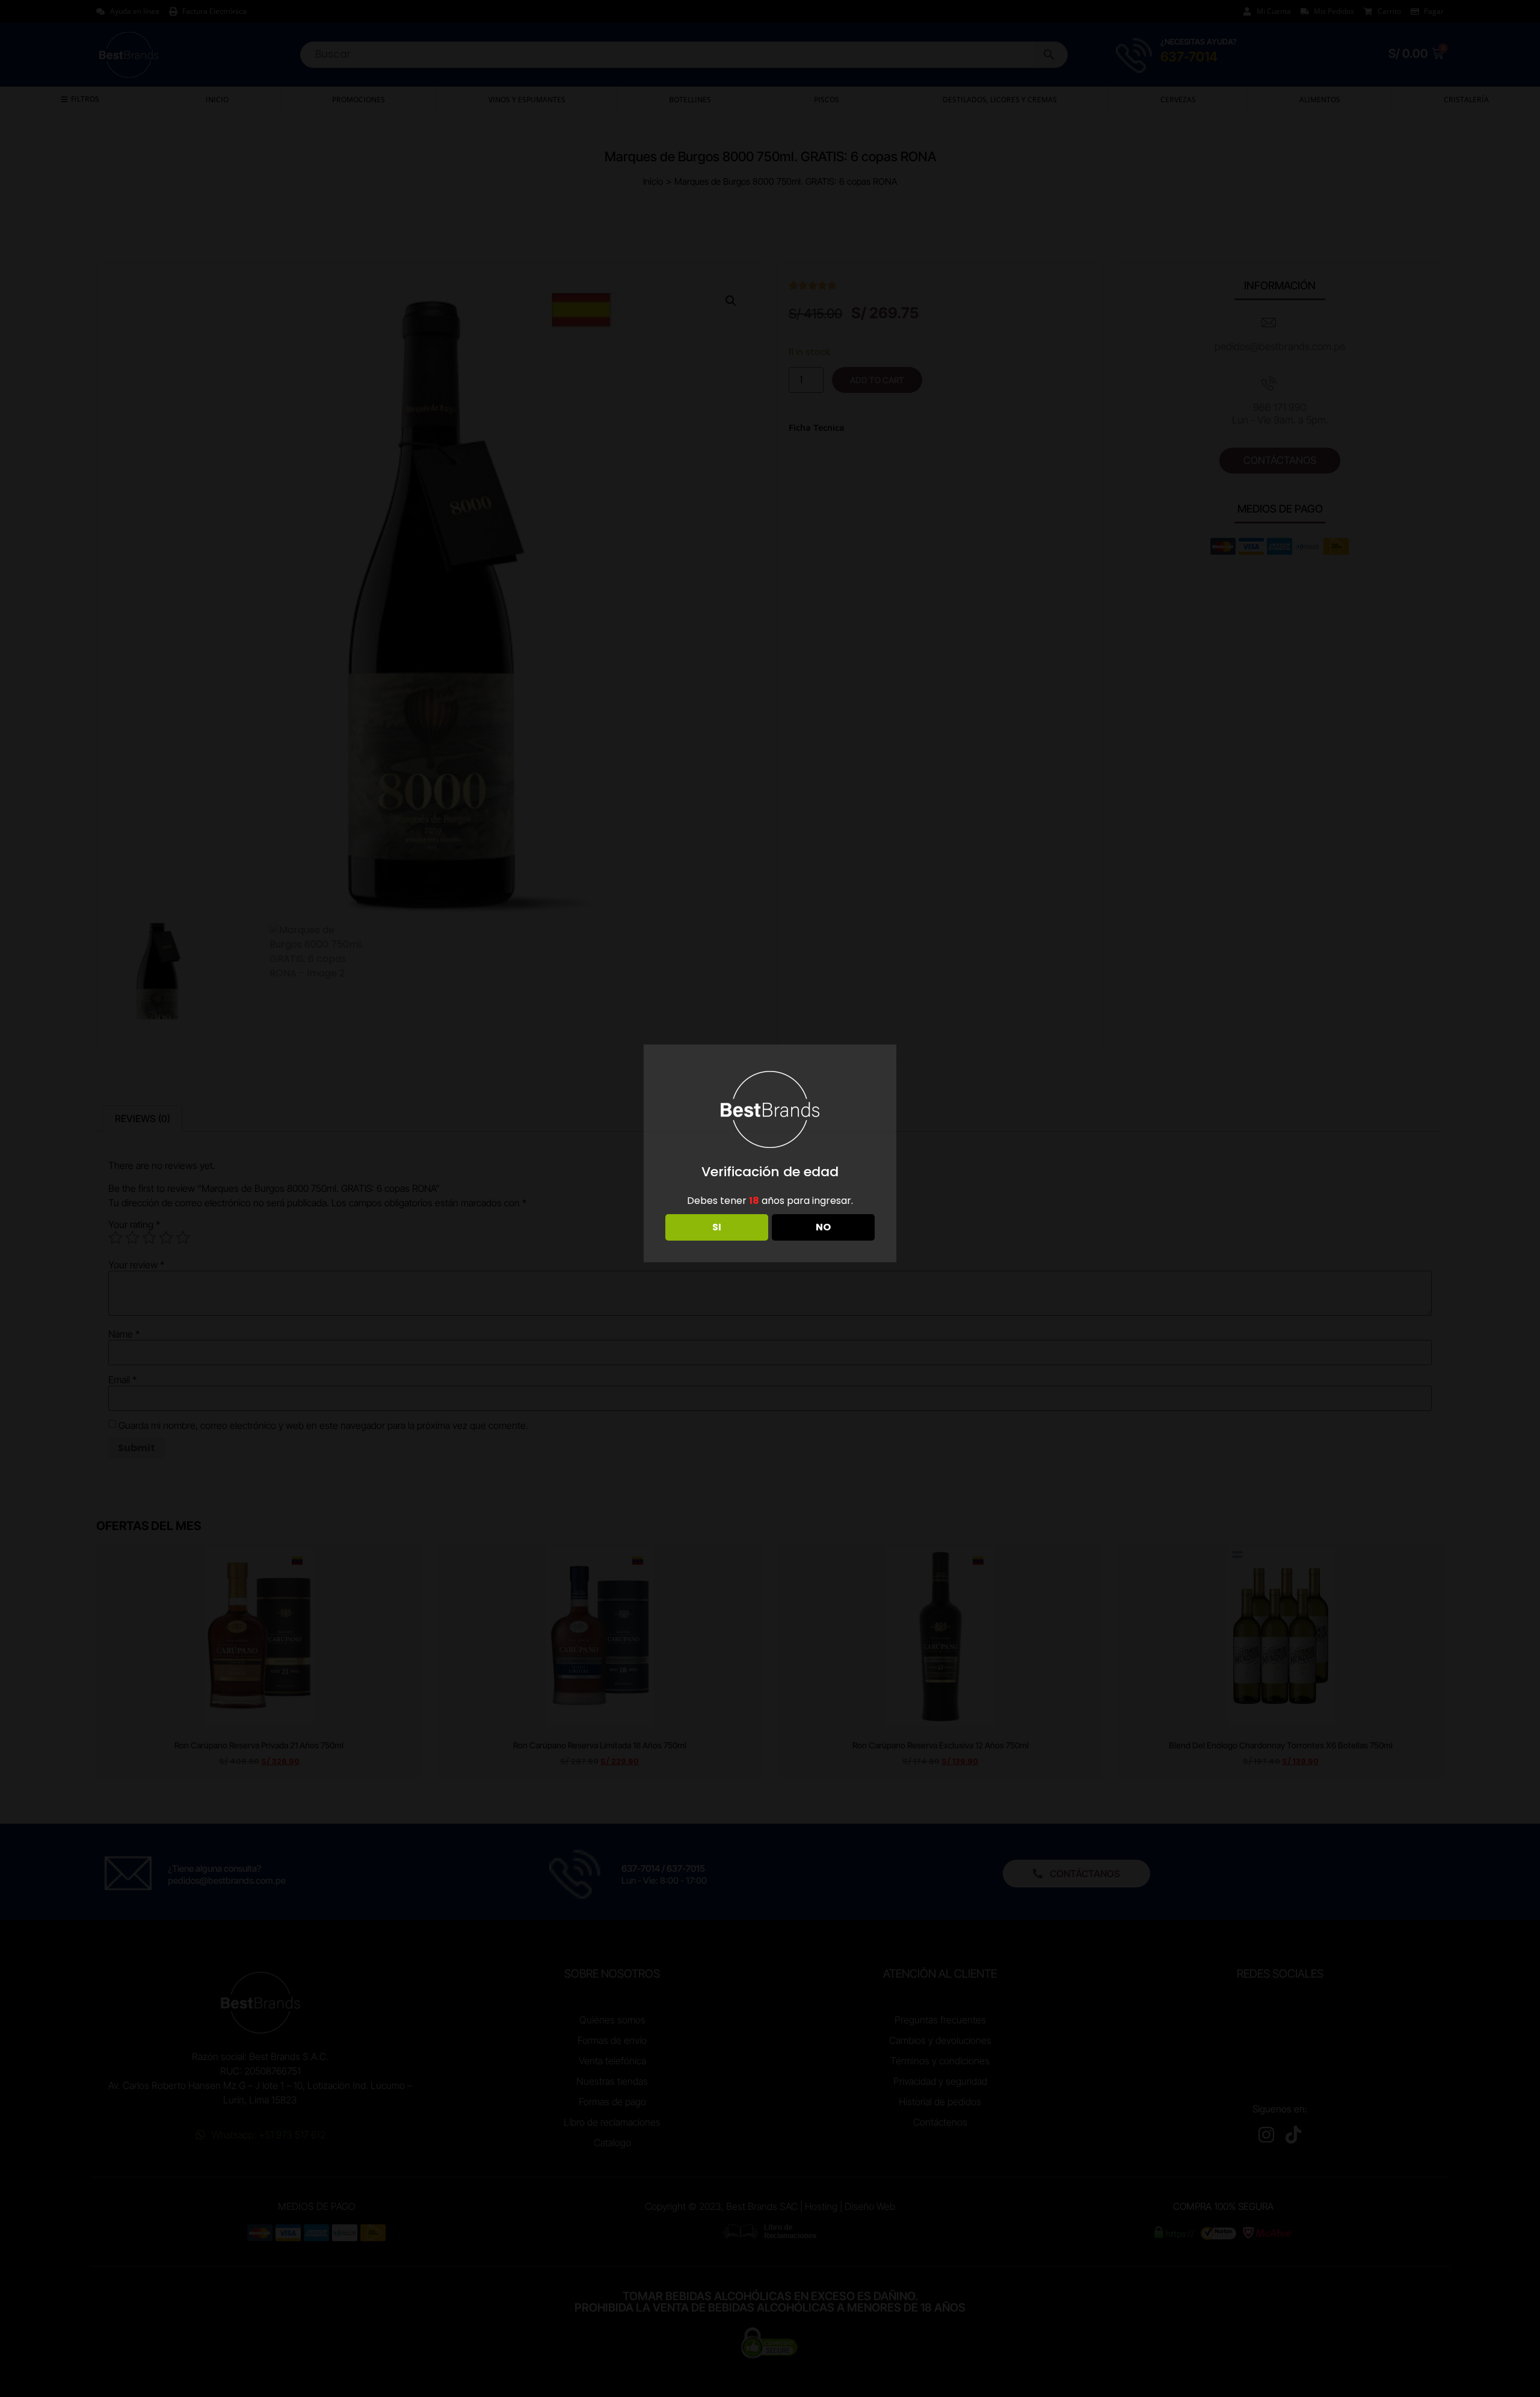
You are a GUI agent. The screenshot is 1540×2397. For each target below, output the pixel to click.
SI (717, 1227)
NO (823, 1227)
